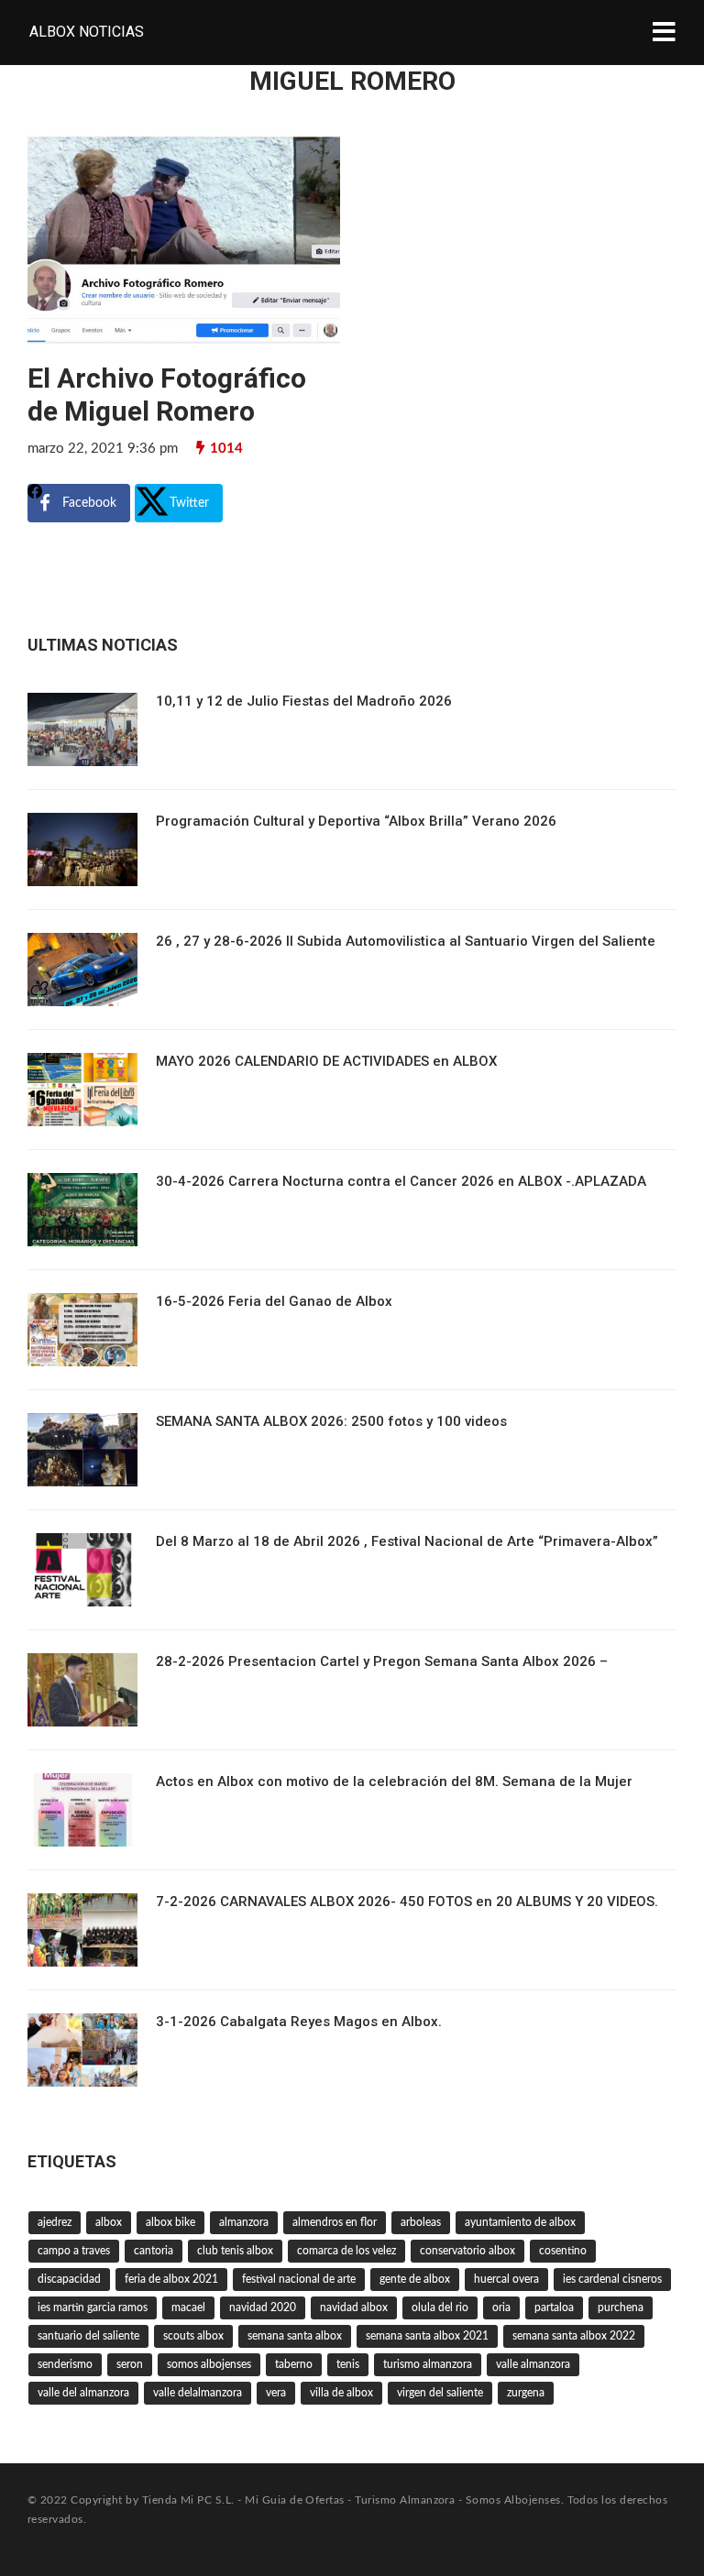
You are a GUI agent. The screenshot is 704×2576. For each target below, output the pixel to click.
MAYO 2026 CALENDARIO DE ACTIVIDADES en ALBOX (326, 1061)
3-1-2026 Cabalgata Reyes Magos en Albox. (299, 2022)
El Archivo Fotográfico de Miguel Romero (167, 395)
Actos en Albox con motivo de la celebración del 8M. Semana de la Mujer (394, 1781)
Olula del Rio (440, 2307)
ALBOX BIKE (170, 2222)
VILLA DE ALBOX (341, 2393)
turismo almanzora (428, 2364)
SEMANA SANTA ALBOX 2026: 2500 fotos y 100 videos (331, 1421)
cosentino (563, 2251)
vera (276, 2393)
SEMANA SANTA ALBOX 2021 (427, 2336)
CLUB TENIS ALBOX (235, 2251)
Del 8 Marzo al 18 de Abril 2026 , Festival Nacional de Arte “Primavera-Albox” (407, 1541)
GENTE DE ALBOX (415, 2279)
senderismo (65, 2364)
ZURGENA (526, 2393)
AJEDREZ (55, 2222)
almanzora (244, 2222)
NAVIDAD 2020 (263, 2307)
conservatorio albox (467, 2251)
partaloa (554, 2307)
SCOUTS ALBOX (193, 2336)
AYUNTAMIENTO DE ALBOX (520, 2222)
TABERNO (294, 2364)
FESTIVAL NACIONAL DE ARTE (299, 2279)
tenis (348, 2364)
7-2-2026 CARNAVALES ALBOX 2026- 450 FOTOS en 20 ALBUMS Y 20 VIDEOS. (407, 1902)
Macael (188, 2307)
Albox (109, 2222)
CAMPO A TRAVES (74, 2251)
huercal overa (506, 2279)
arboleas (421, 2222)
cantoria (154, 2251)
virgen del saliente (440, 2393)
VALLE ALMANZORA (533, 2364)
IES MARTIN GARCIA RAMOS (93, 2307)
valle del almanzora (83, 2393)
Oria (501, 2307)
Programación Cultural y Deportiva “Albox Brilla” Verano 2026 (356, 821)
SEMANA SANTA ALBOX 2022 (574, 2336)
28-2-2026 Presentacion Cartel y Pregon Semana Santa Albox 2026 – (382, 1661)
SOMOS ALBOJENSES (209, 2364)
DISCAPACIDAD (69, 2279)
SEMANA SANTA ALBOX (295, 2336)
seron (130, 2364)
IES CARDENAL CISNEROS (612, 2279)
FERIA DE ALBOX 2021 (171, 2279)
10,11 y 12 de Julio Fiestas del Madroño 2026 (304, 701)
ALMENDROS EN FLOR (335, 2222)
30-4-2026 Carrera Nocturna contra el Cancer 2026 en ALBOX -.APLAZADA (401, 1181)
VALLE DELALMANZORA (198, 2393)
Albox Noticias (87, 32)
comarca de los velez (346, 2251)
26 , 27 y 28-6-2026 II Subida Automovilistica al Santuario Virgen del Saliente (406, 941)
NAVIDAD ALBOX (354, 2307)
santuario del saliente (88, 2336)
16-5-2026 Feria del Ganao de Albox (274, 1301)
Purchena (621, 2307)
